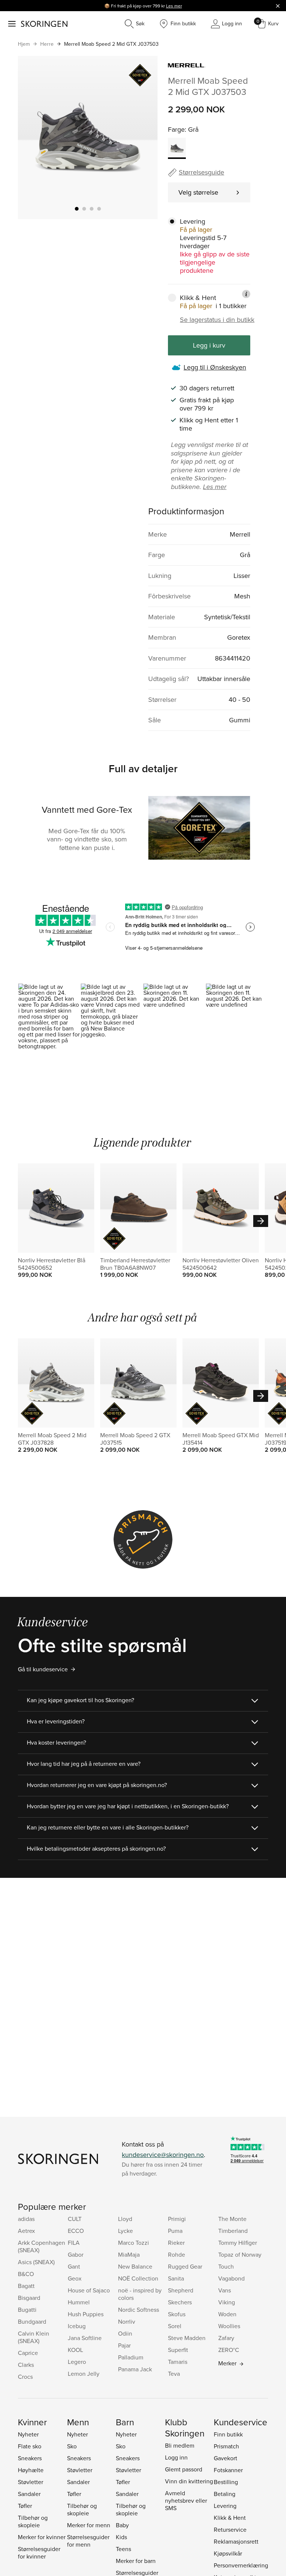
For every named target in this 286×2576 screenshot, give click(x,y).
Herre (47, 44)
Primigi (177, 2219)
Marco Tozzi (134, 2243)
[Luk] (278, 6)
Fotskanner (228, 2470)
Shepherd (181, 2290)
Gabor (76, 2254)
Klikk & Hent (230, 2518)
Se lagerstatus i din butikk (217, 320)
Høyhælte (31, 2470)
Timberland (233, 2231)
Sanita (176, 2278)
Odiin (125, 2333)
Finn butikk (228, 2434)
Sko (72, 2446)
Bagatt (26, 2286)
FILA (74, 2243)
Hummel (79, 2302)
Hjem (24, 44)
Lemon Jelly (84, 2374)
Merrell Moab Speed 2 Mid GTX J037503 (111, 44)
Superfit (178, 2350)
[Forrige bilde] (32, 137)
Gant (74, 2266)
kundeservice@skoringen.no (163, 2155)
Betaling (225, 2494)
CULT (75, 2219)
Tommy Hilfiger (238, 2243)
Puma (175, 2231)
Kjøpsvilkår (228, 2553)
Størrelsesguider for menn (88, 2541)
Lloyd (125, 2219)
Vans (225, 2290)
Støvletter (31, 2482)
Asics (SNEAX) (36, 2262)
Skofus (177, 2314)
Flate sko (30, 2446)
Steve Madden (187, 2338)
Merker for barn (136, 2561)
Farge (176, 129)
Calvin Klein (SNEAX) (34, 2337)
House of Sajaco (89, 2290)
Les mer (174, 6)
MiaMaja (129, 2254)
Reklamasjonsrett (236, 2541)
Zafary (226, 2338)
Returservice (230, 2529)
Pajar (124, 2345)
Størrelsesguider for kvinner (39, 2553)
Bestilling (226, 2482)
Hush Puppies (86, 2314)
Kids (121, 2537)
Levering (225, 2506)
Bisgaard (29, 2298)
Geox (75, 2278)
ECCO (76, 2231)
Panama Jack (135, 2369)
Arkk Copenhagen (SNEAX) (42, 2246)
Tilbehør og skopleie (33, 2521)
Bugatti (27, 2310)
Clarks (26, 2365)
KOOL (75, 2350)
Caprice (28, 2353)
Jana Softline (85, 2338)
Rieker (176, 2243)
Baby (122, 2525)
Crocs (25, 2377)
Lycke (125, 2231)
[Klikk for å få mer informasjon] (246, 294)
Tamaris (178, 2362)
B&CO (26, 2274)
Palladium (131, 2357)
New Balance (135, 2266)
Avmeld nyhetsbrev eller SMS (186, 2500)
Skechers (180, 2302)
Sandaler (29, 2494)
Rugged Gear (185, 2266)
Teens (123, 2549)
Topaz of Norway (240, 2254)
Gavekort (225, 2458)
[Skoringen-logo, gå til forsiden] (44, 24)
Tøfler (25, 2506)
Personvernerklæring (241, 2565)
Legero (77, 2362)
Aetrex (26, 2231)
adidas (26, 2219)
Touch (226, 2266)
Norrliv (127, 2321)
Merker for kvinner (42, 2537)
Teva (174, 2374)
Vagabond (231, 2278)
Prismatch (226, 2446)
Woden (227, 2314)
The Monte (232, 2219)
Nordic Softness (139, 2310)
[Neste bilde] (143, 137)
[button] (49, 1021)
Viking (227, 2302)
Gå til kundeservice (43, 1669)
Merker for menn (89, 2525)
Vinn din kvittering (189, 2481)
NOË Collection (138, 2278)
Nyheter (28, 2434)
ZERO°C (229, 2350)
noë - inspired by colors (140, 2294)
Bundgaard (32, 2321)
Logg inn (176, 2457)
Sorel (175, 2326)
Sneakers (30, 2458)
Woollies (229, 2326)
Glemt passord (184, 2469)
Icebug (77, 2326)
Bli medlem (180, 2445)
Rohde (177, 2254)
